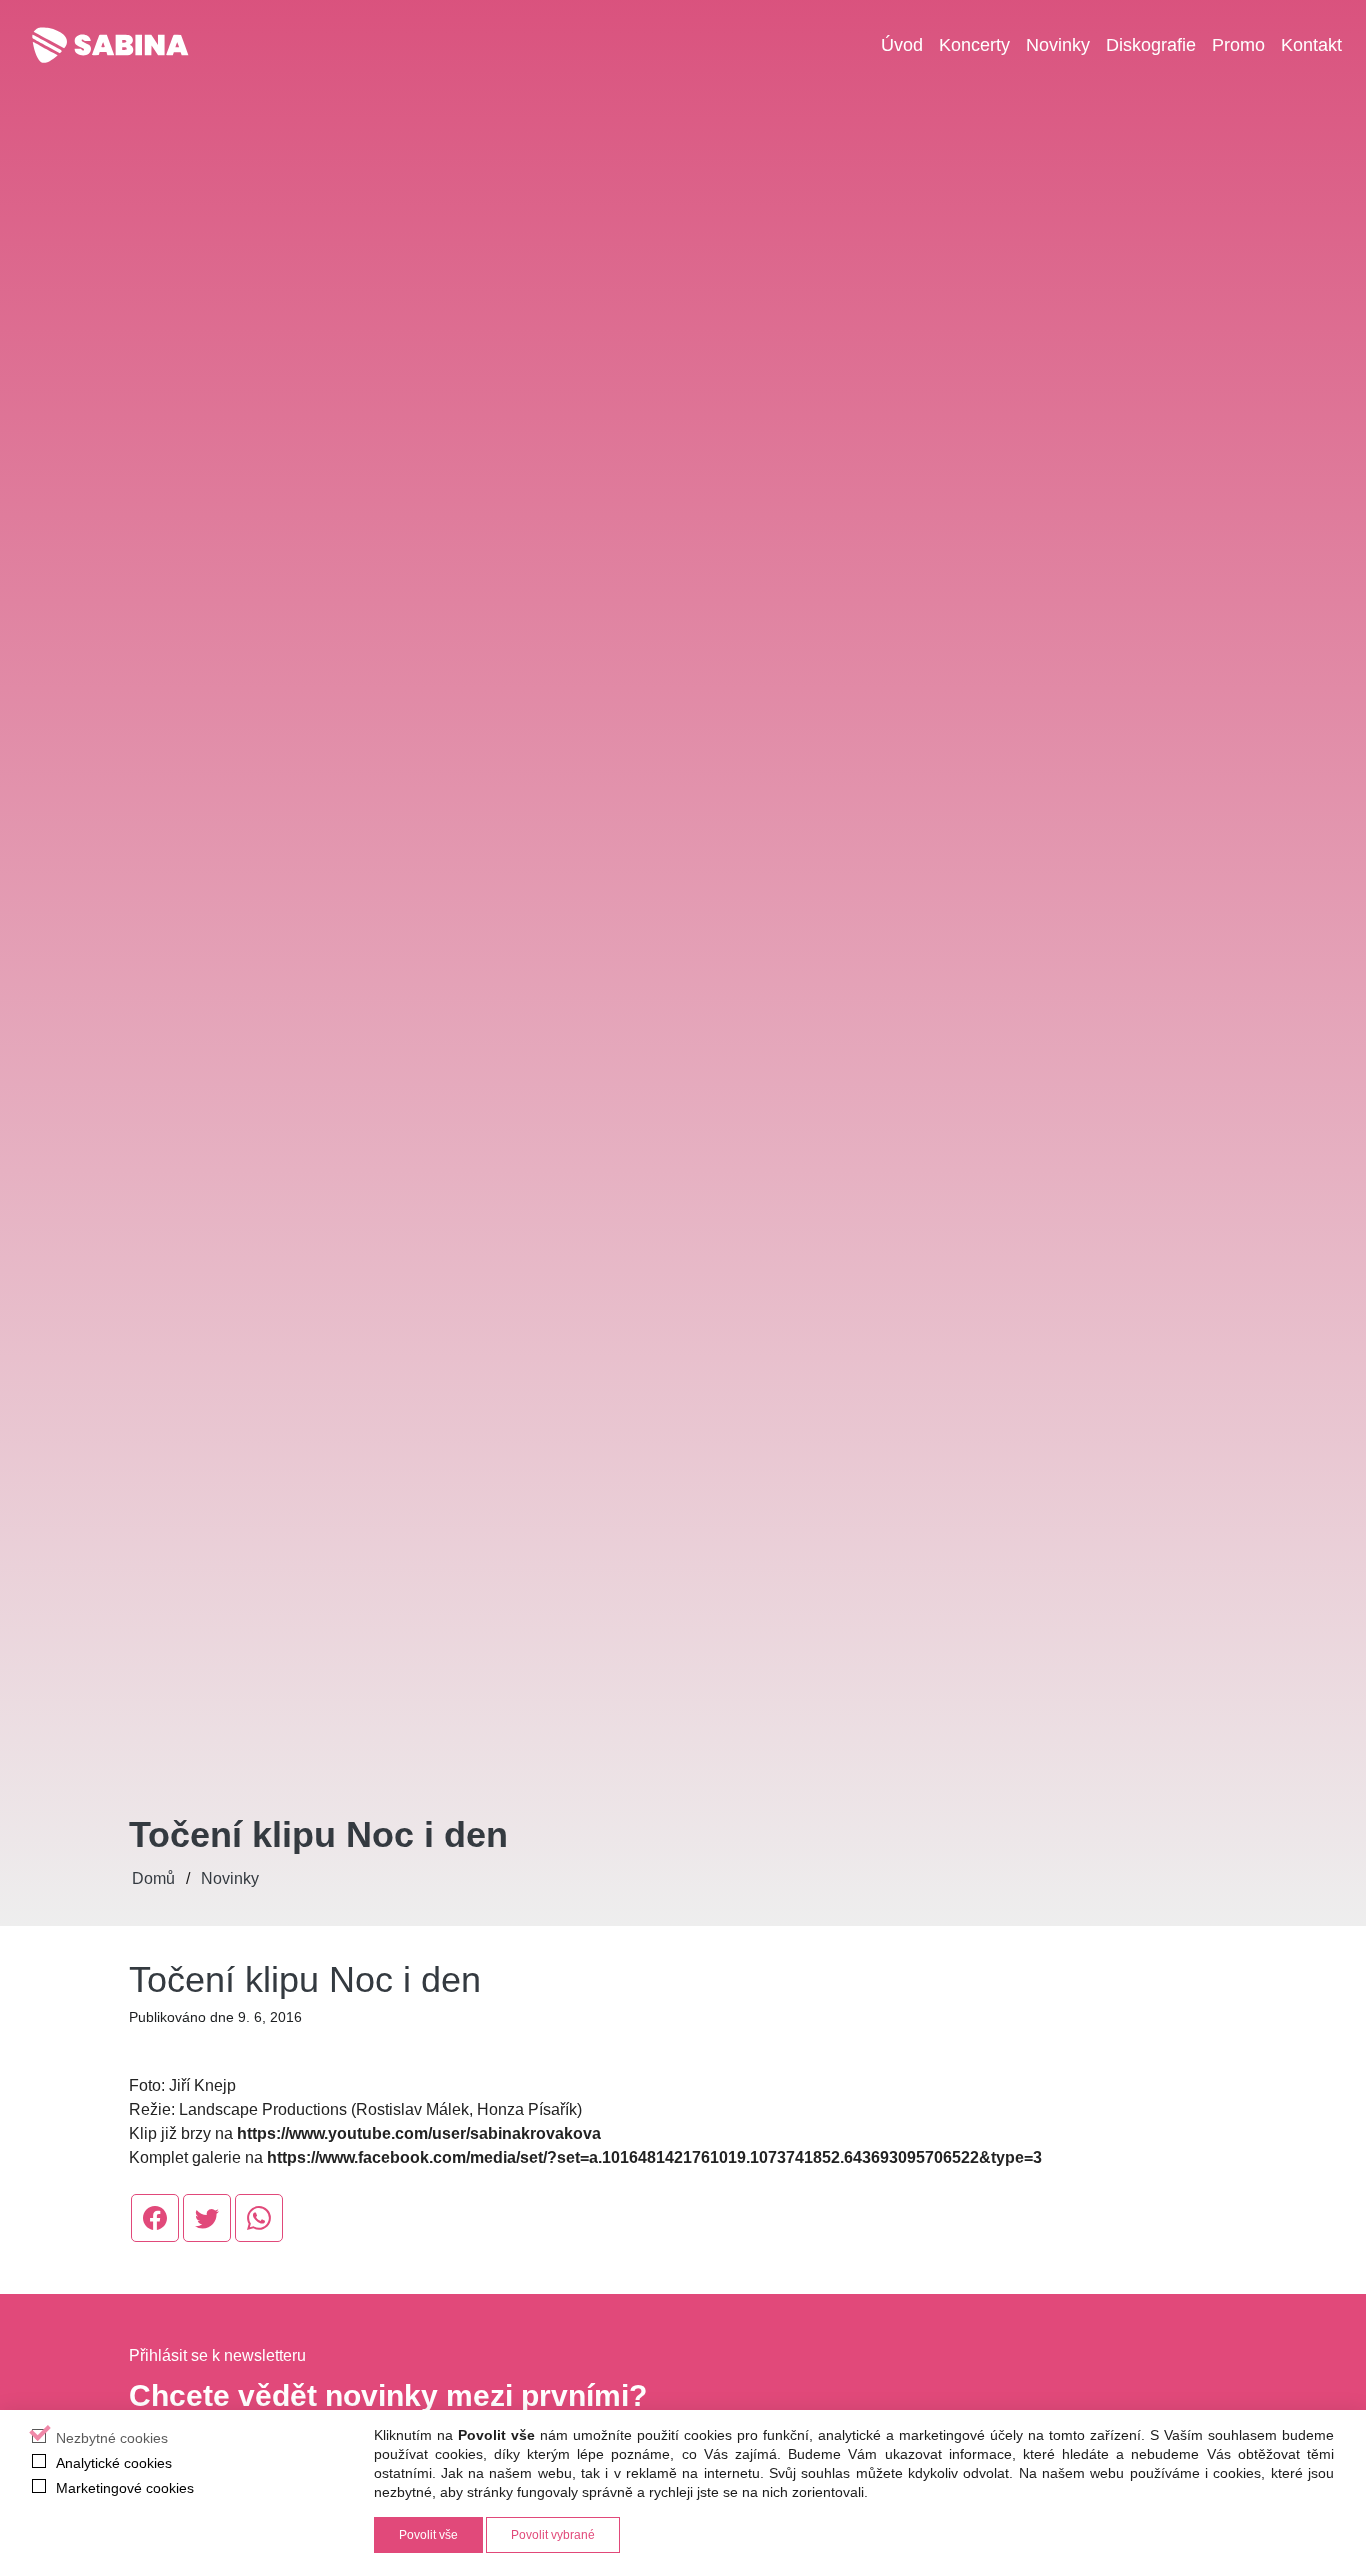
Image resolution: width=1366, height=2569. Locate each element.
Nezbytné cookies (112, 2438)
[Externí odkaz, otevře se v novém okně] (155, 2218)
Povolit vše (428, 2535)
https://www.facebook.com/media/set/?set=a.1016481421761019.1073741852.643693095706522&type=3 (654, 2157)
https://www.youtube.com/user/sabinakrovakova (419, 2133)
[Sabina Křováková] (110, 45)
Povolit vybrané (553, 2535)
